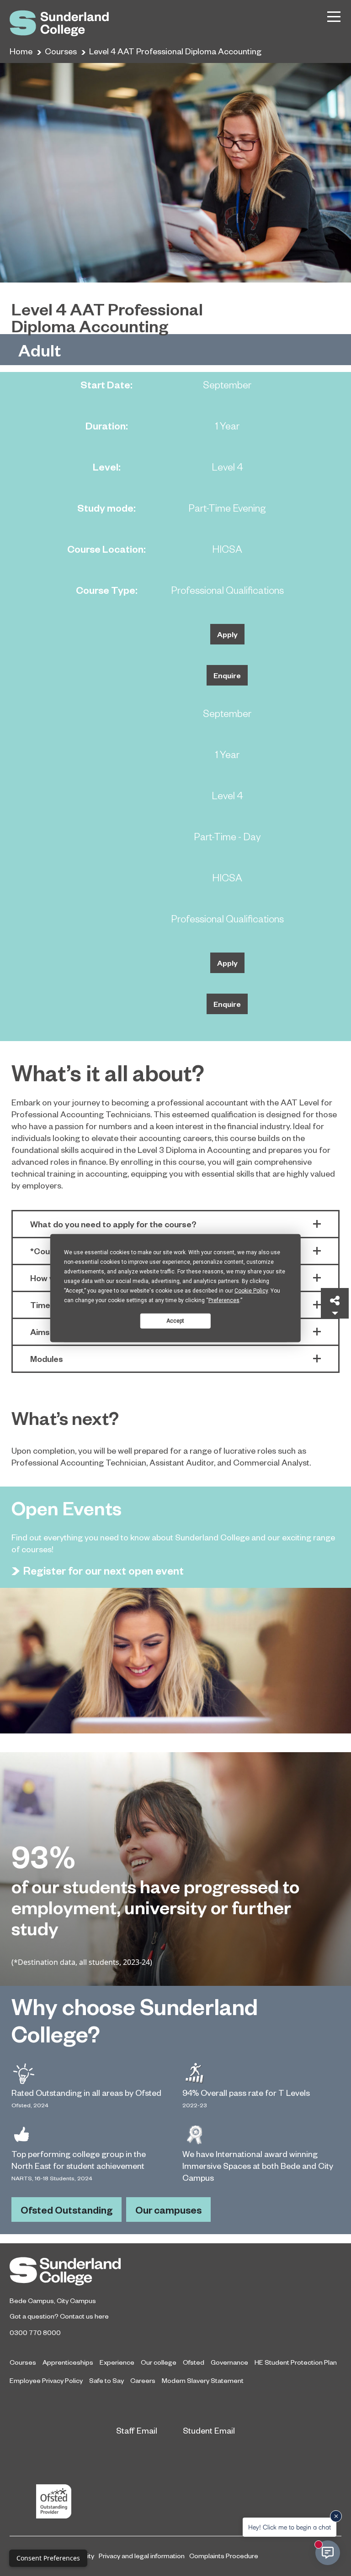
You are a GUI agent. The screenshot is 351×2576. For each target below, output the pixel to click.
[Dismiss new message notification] (336, 2516)
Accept (175, 1320)
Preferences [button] (224, 1300)
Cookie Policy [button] (251, 1291)
